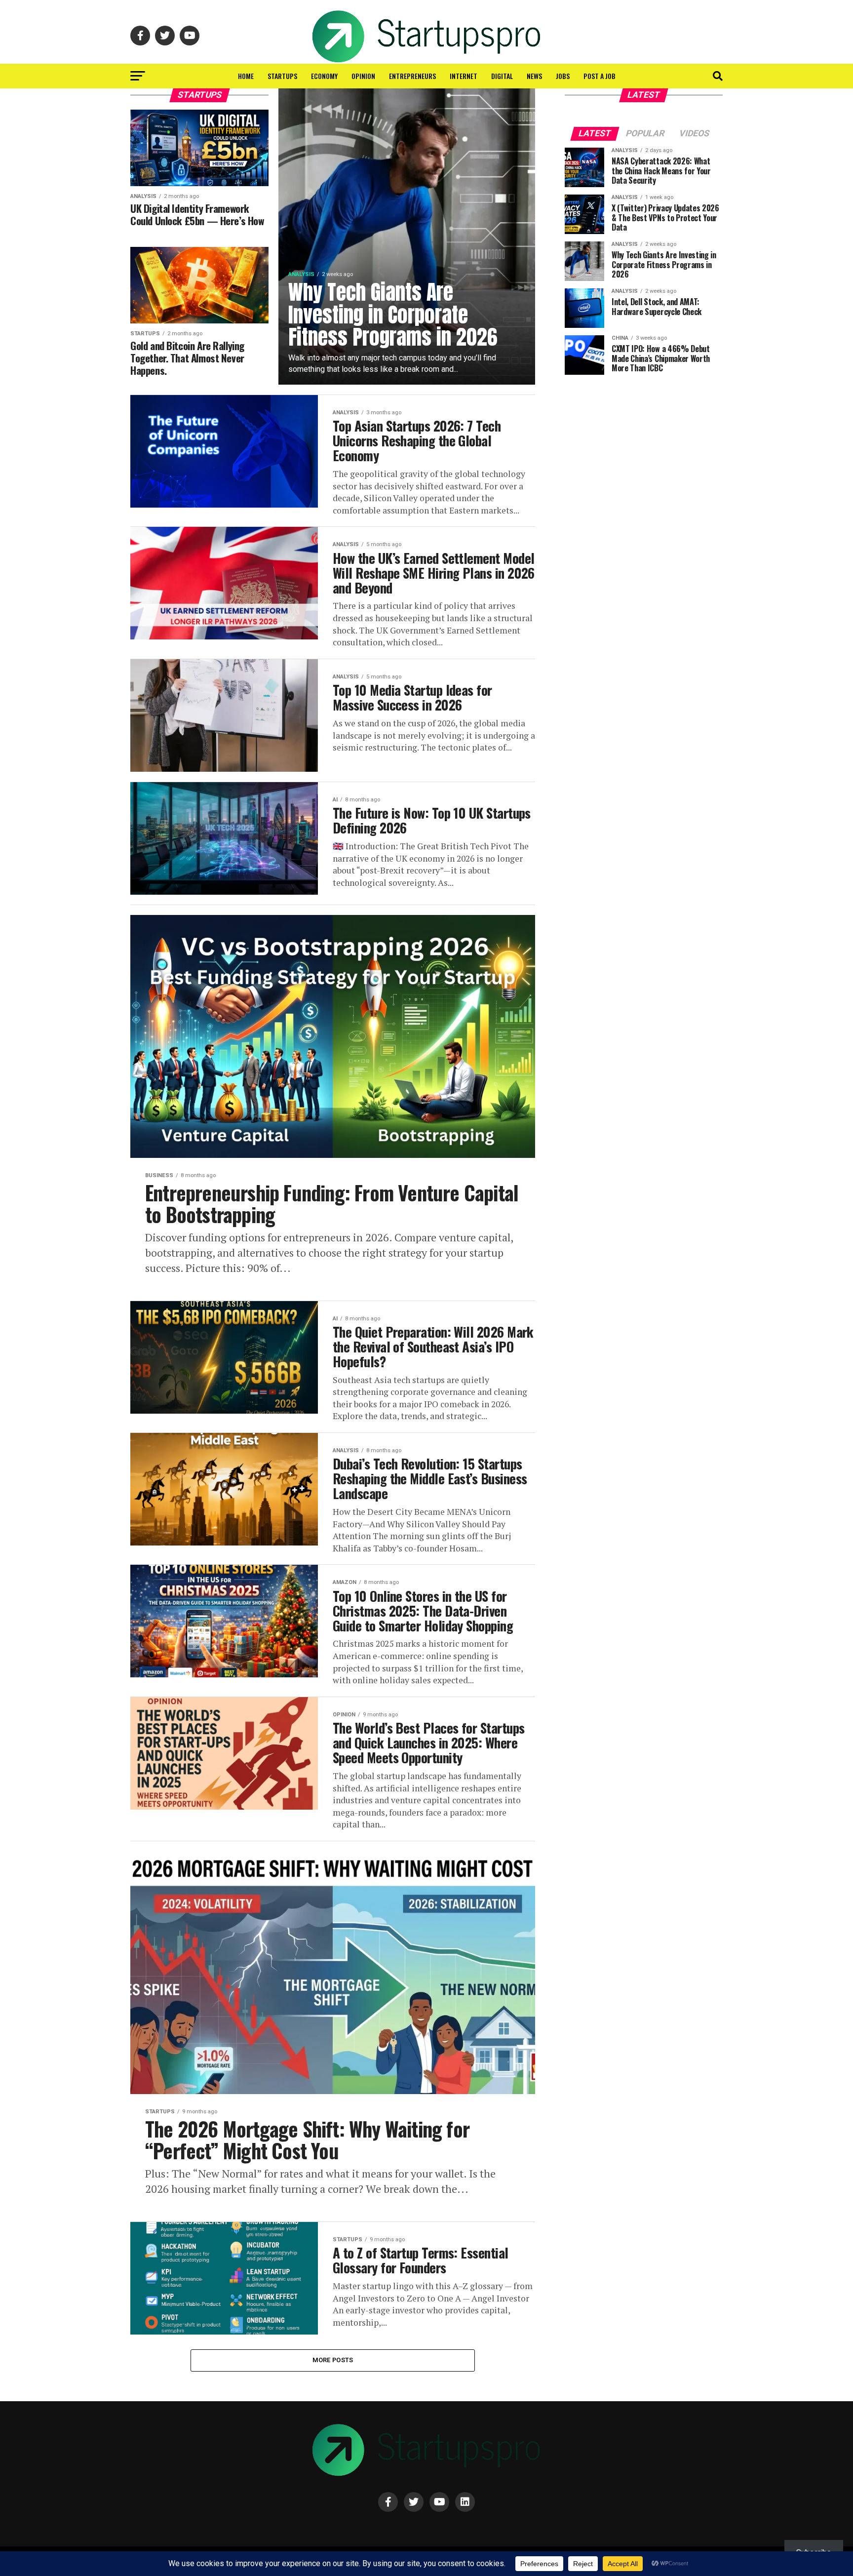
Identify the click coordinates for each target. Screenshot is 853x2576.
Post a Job (600, 76)
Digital (502, 76)
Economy (324, 76)
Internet (464, 76)
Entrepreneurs (412, 76)
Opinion (363, 76)
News (534, 76)
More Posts (333, 2360)
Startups (282, 76)
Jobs (563, 76)
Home (246, 76)
